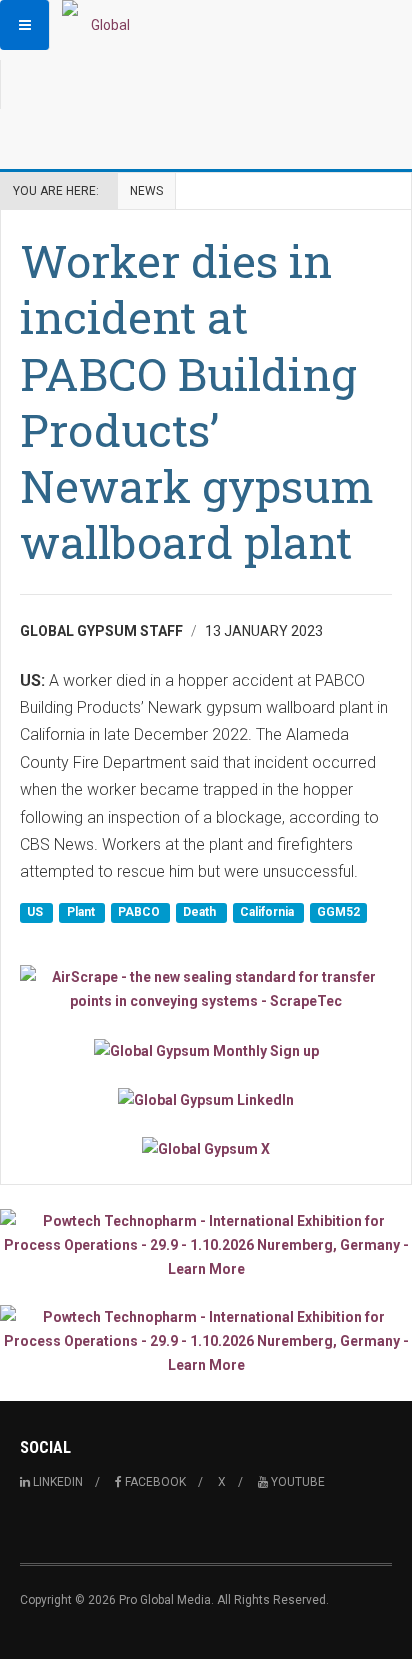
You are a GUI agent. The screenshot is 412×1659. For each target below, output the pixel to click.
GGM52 (338, 913)
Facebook (154, 1482)
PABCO (140, 913)
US (36, 913)
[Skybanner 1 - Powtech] (206, 1245)
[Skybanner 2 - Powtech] (206, 1341)
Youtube (296, 1482)
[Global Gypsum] (102, 25)
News (146, 191)
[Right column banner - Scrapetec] (206, 989)
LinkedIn (56, 1482)
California (268, 913)
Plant (82, 913)
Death (201, 913)
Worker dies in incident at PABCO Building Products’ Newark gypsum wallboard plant (197, 401)
